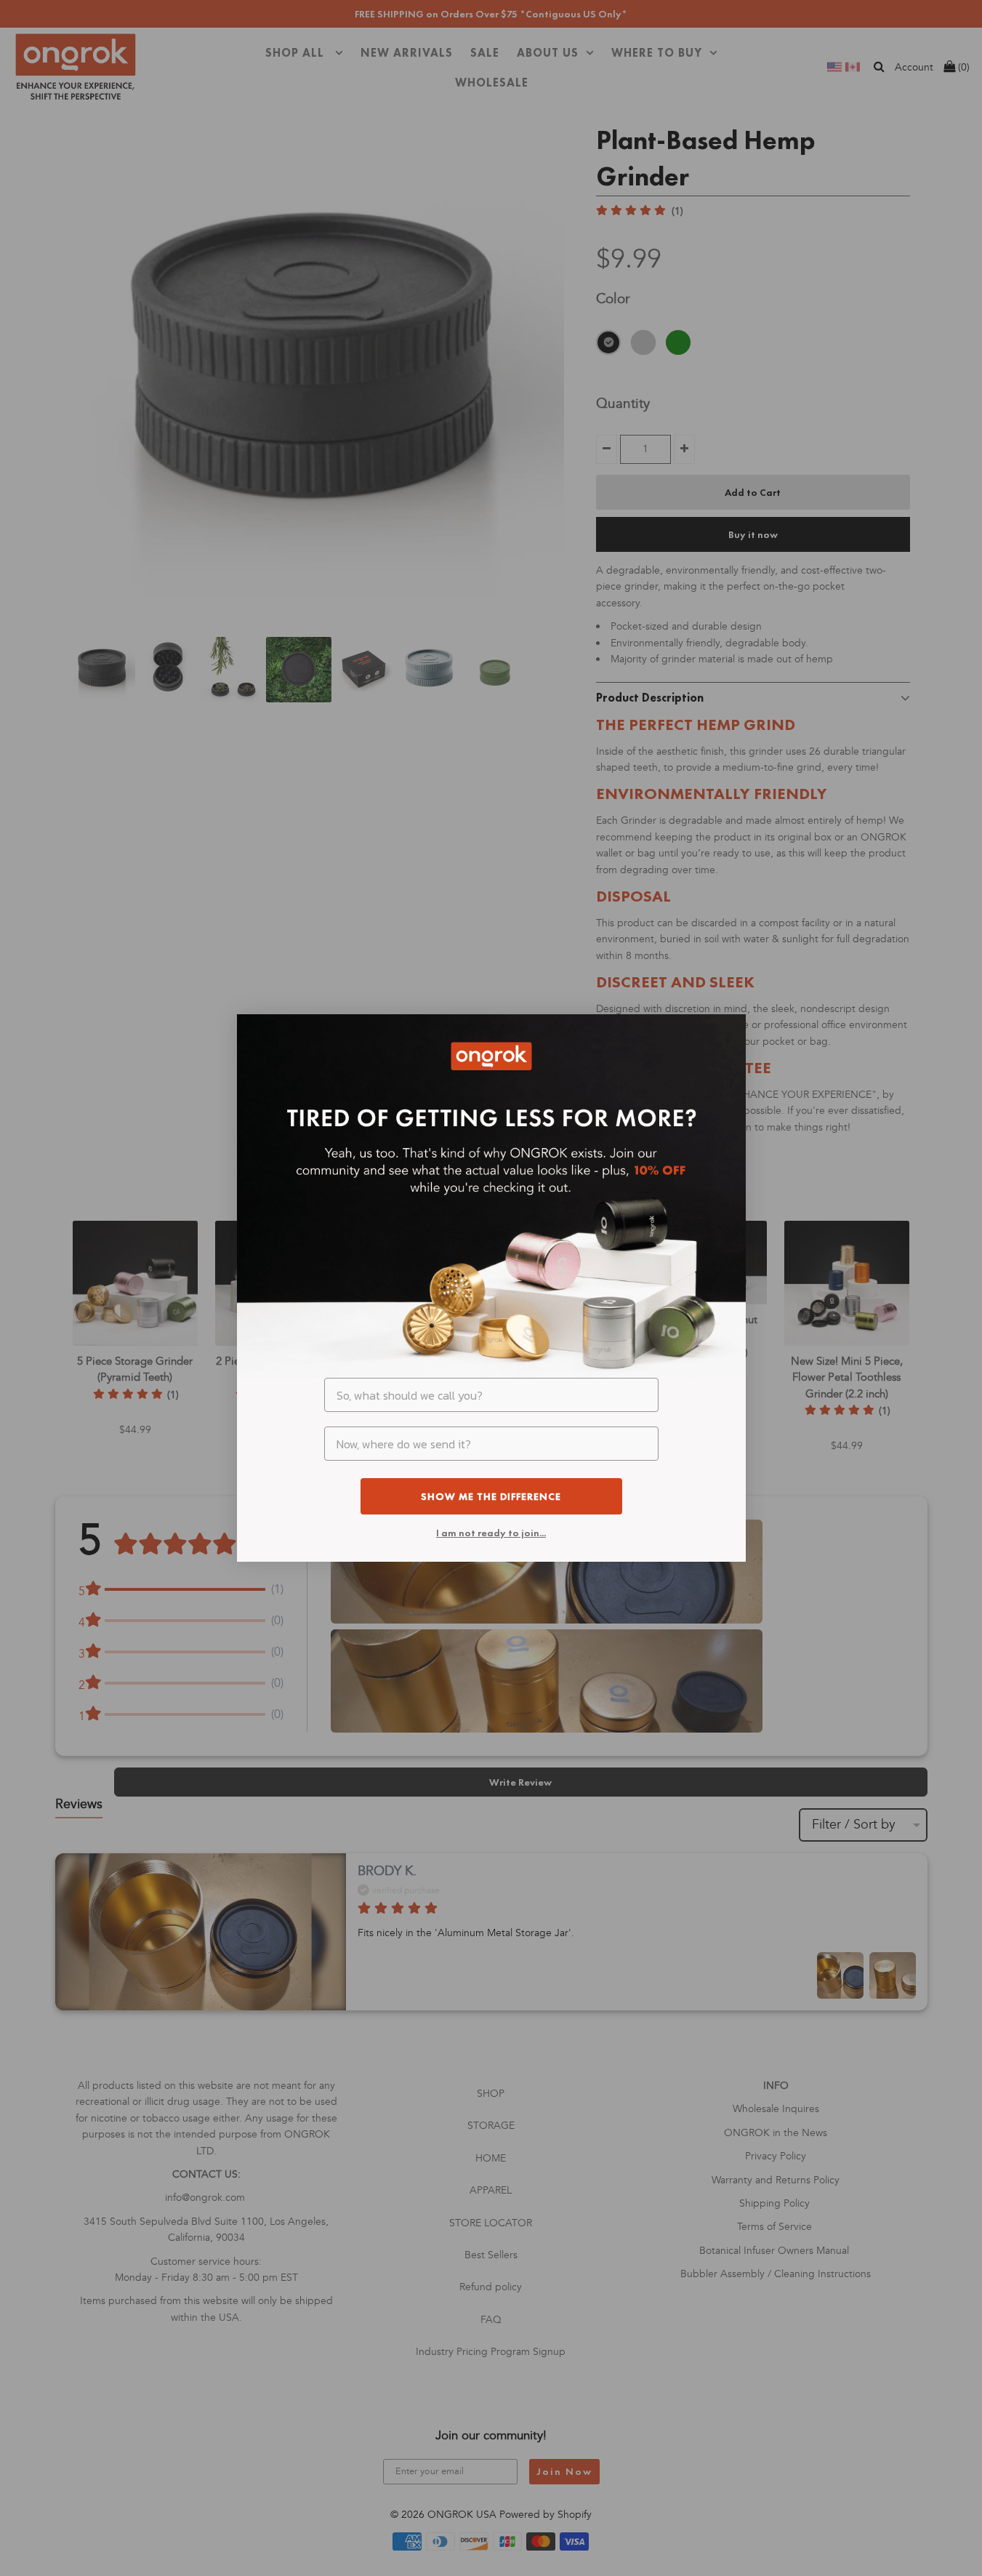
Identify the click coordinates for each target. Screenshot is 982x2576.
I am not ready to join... (491, 1533)
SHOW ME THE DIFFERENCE (491, 1496)
